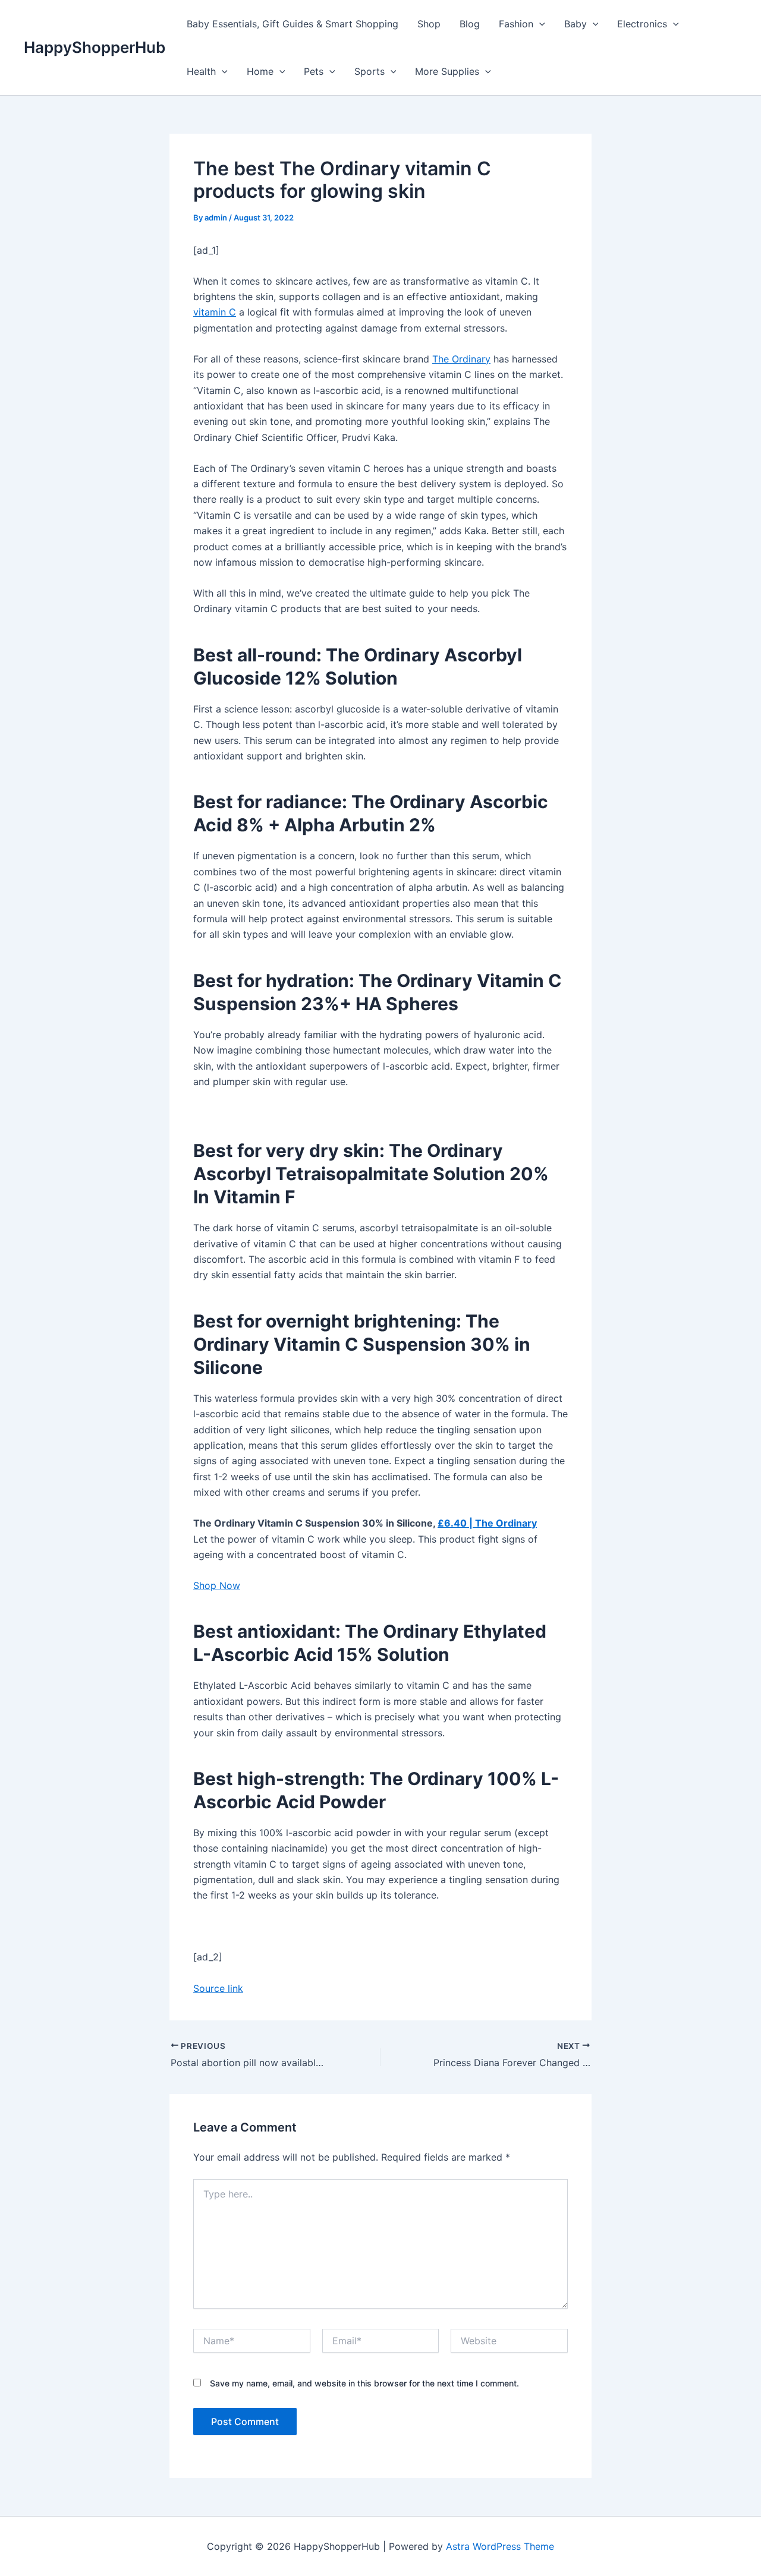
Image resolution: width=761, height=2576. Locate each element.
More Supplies (447, 71)
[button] (539, 24)
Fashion (516, 24)
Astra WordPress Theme (500, 2546)
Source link (218, 1988)
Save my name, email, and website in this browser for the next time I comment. (364, 2383)
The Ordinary (461, 359)
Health (201, 71)
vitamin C (215, 312)
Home (260, 71)
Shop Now (217, 1585)
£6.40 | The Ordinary (487, 1523)
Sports (370, 71)
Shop (429, 24)
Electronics (642, 24)
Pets (314, 71)
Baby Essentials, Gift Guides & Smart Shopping (293, 24)
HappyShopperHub (95, 47)
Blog (470, 24)
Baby (576, 24)
